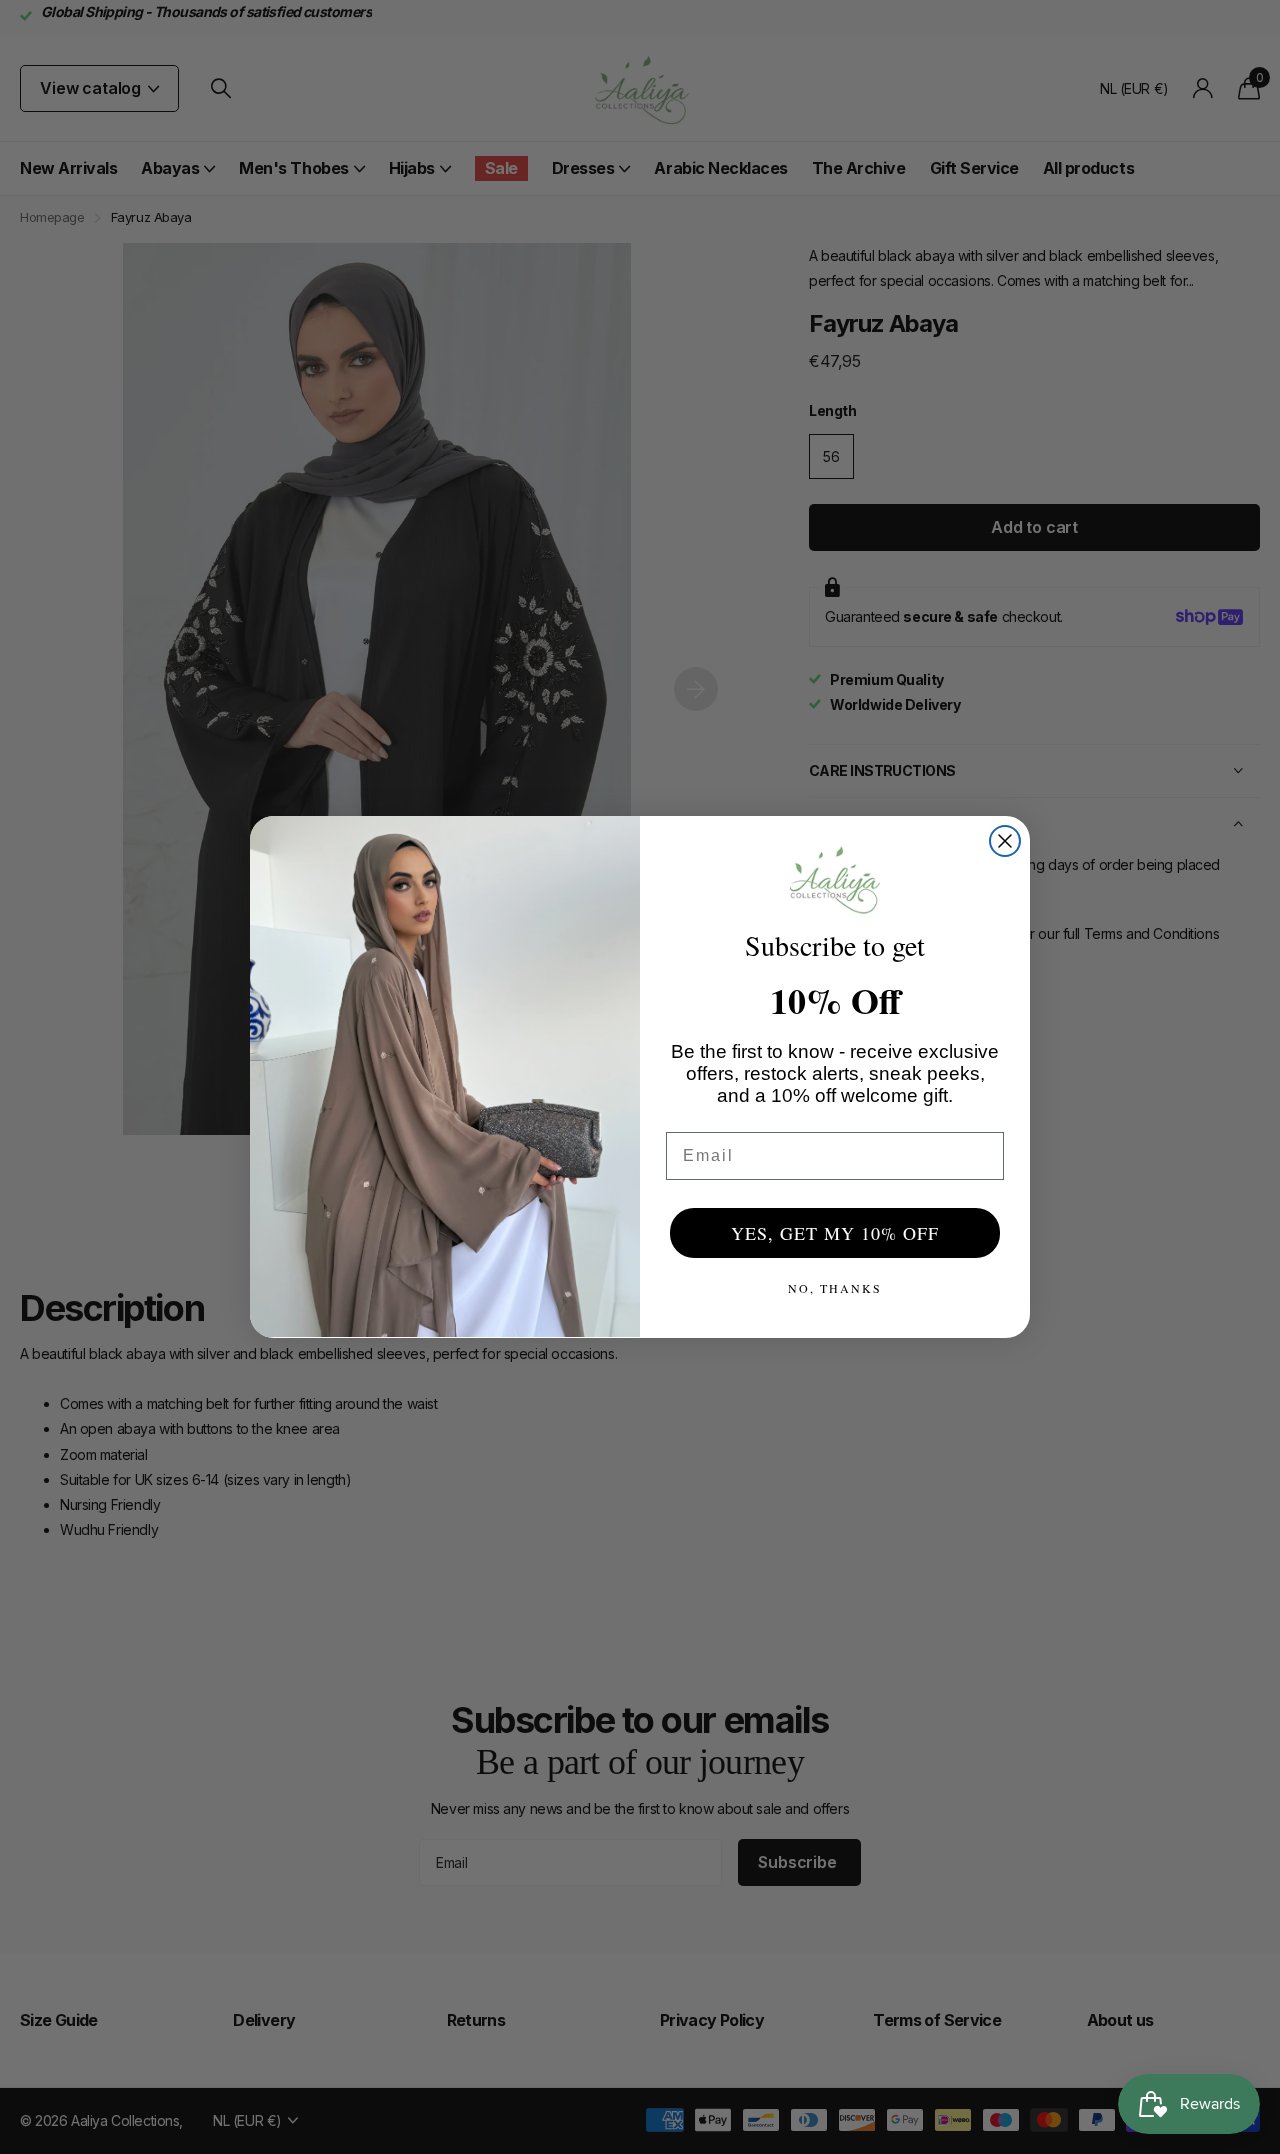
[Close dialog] (1005, 841)
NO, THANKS (835, 1288)
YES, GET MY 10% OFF (835, 1233)
